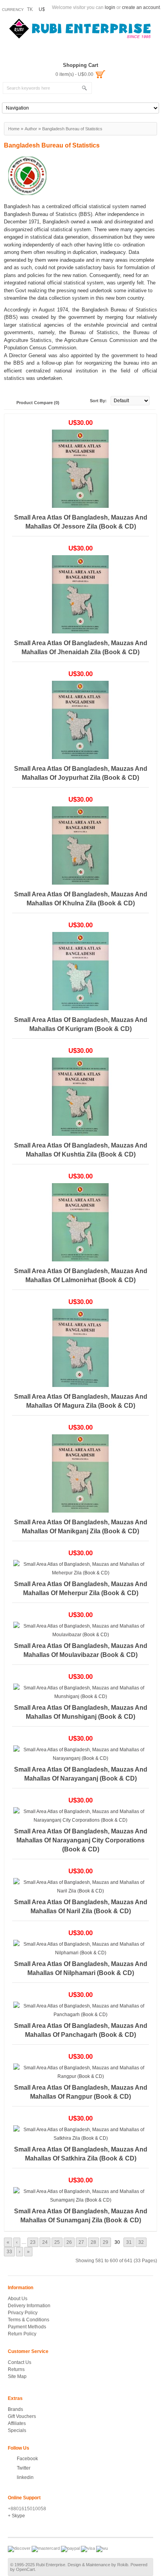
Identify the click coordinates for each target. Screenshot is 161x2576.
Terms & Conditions (29, 2320)
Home (14, 129)
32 (141, 2242)
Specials (17, 2430)
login (110, 7)
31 (129, 2242)
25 (57, 2242)
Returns (16, 2369)
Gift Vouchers (22, 2416)
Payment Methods (27, 2327)
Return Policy (22, 2334)
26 (69, 2242)
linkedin (25, 2477)
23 (33, 2242)
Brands (15, 2409)
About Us (18, 2299)
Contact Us (20, 2362)
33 (9, 2252)
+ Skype (16, 2516)
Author (31, 129)
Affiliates (17, 2423)
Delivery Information (29, 2306)
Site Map (17, 2376)
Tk (30, 9)
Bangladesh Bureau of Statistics (72, 129)
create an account (141, 7)
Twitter (24, 2468)
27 (81, 2242)
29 (106, 2242)
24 (45, 2242)
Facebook (27, 2459)
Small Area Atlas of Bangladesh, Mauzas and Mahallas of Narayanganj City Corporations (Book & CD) (81, 1840)
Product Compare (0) (38, 403)
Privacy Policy (23, 2313)
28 (93, 2242)
